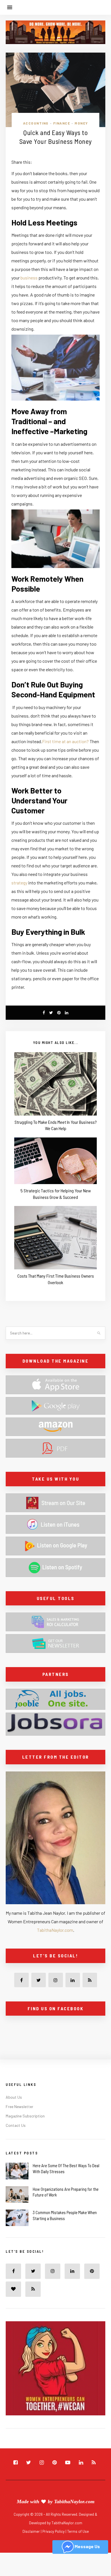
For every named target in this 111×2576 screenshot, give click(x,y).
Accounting (36, 123)
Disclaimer (32, 2531)
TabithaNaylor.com (55, 1930)
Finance (62, 123)
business (29, 278)
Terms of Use (78, 2531)
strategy (19, 883)
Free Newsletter (19, 2106)
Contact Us (16, 2125)
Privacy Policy (54, 2531)
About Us (14, 2097)
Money (81, 123)
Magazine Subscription (25, 2116)
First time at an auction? (65, 741)
